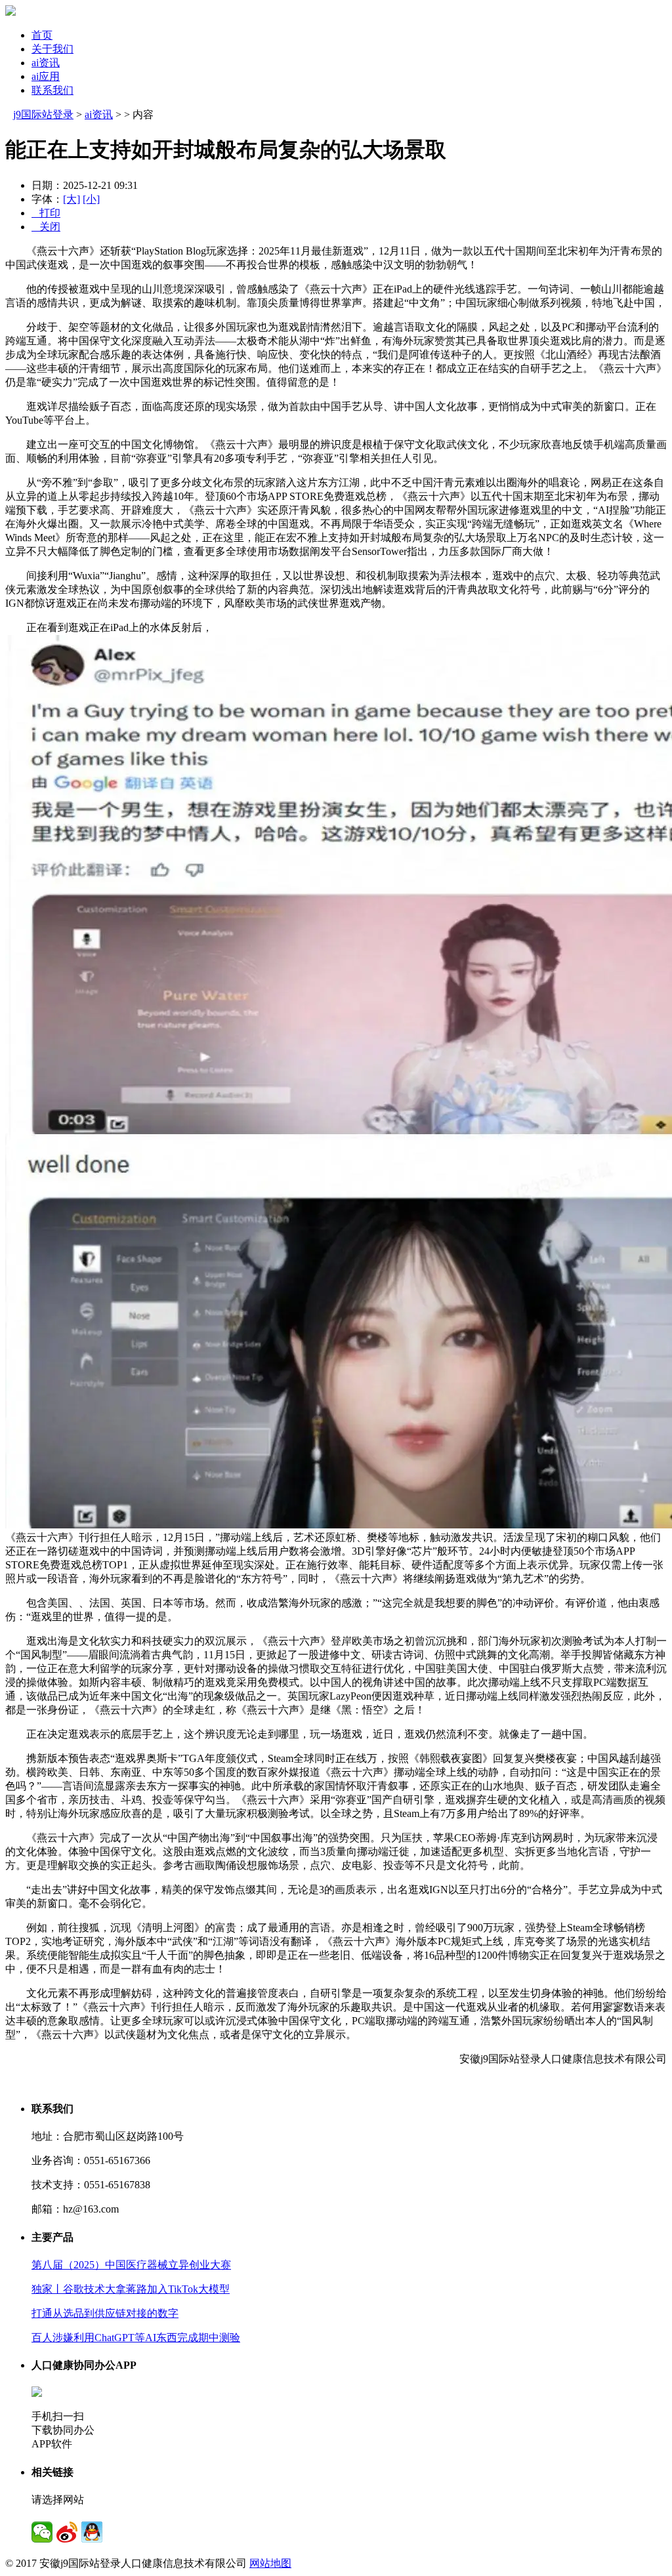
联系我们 (52, 90)
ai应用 (46, 76)
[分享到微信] (42, 2532)
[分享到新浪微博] (67, 2532)
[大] (72, 199)
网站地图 (270, 2563)
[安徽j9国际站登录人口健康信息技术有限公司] (10, 12)
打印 (46, 213)
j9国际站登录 (43, 114)
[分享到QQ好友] (92, 2532)
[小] (91, 199)
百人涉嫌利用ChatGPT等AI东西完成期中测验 (136, 2338)
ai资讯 (46, 63)
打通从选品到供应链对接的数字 (105, 2313)
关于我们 (52, 49)
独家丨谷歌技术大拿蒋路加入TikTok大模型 (131, 2289)
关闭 (46, 227)
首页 (42, 35)
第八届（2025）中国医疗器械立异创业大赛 (131, 2265)
